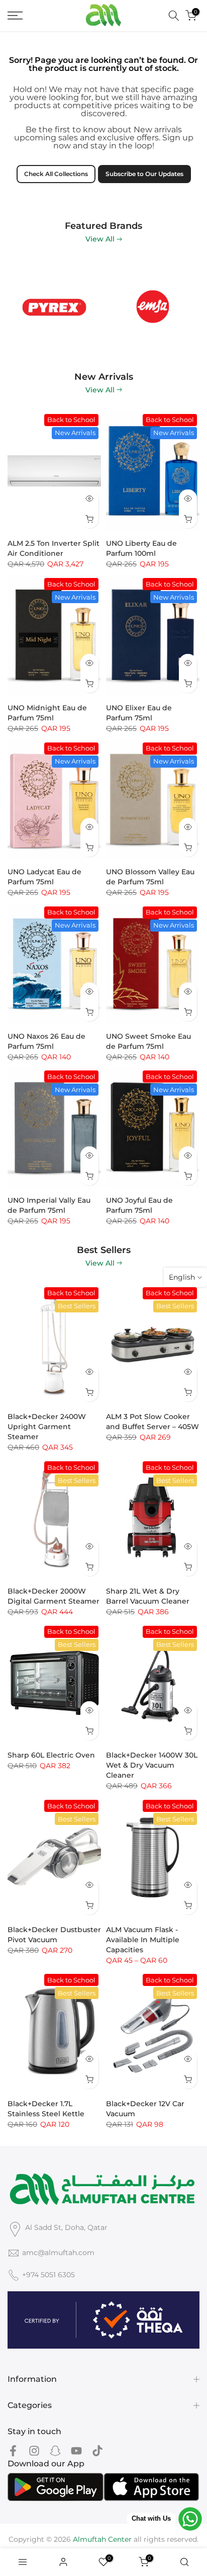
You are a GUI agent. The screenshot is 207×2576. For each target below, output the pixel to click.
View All (100, 239)
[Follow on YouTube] (76, 2451)
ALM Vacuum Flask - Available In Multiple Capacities (143, 1940)
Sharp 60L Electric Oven (51, 1755)
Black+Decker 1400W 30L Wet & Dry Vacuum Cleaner (152, 1765)
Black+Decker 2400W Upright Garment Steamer (47, 1427)
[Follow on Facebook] (13, 2451)
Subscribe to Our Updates (144, 174)
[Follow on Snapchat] (55, 2451)
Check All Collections (56, 174)
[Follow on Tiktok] (97, 2451)
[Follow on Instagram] (34, 2451)
